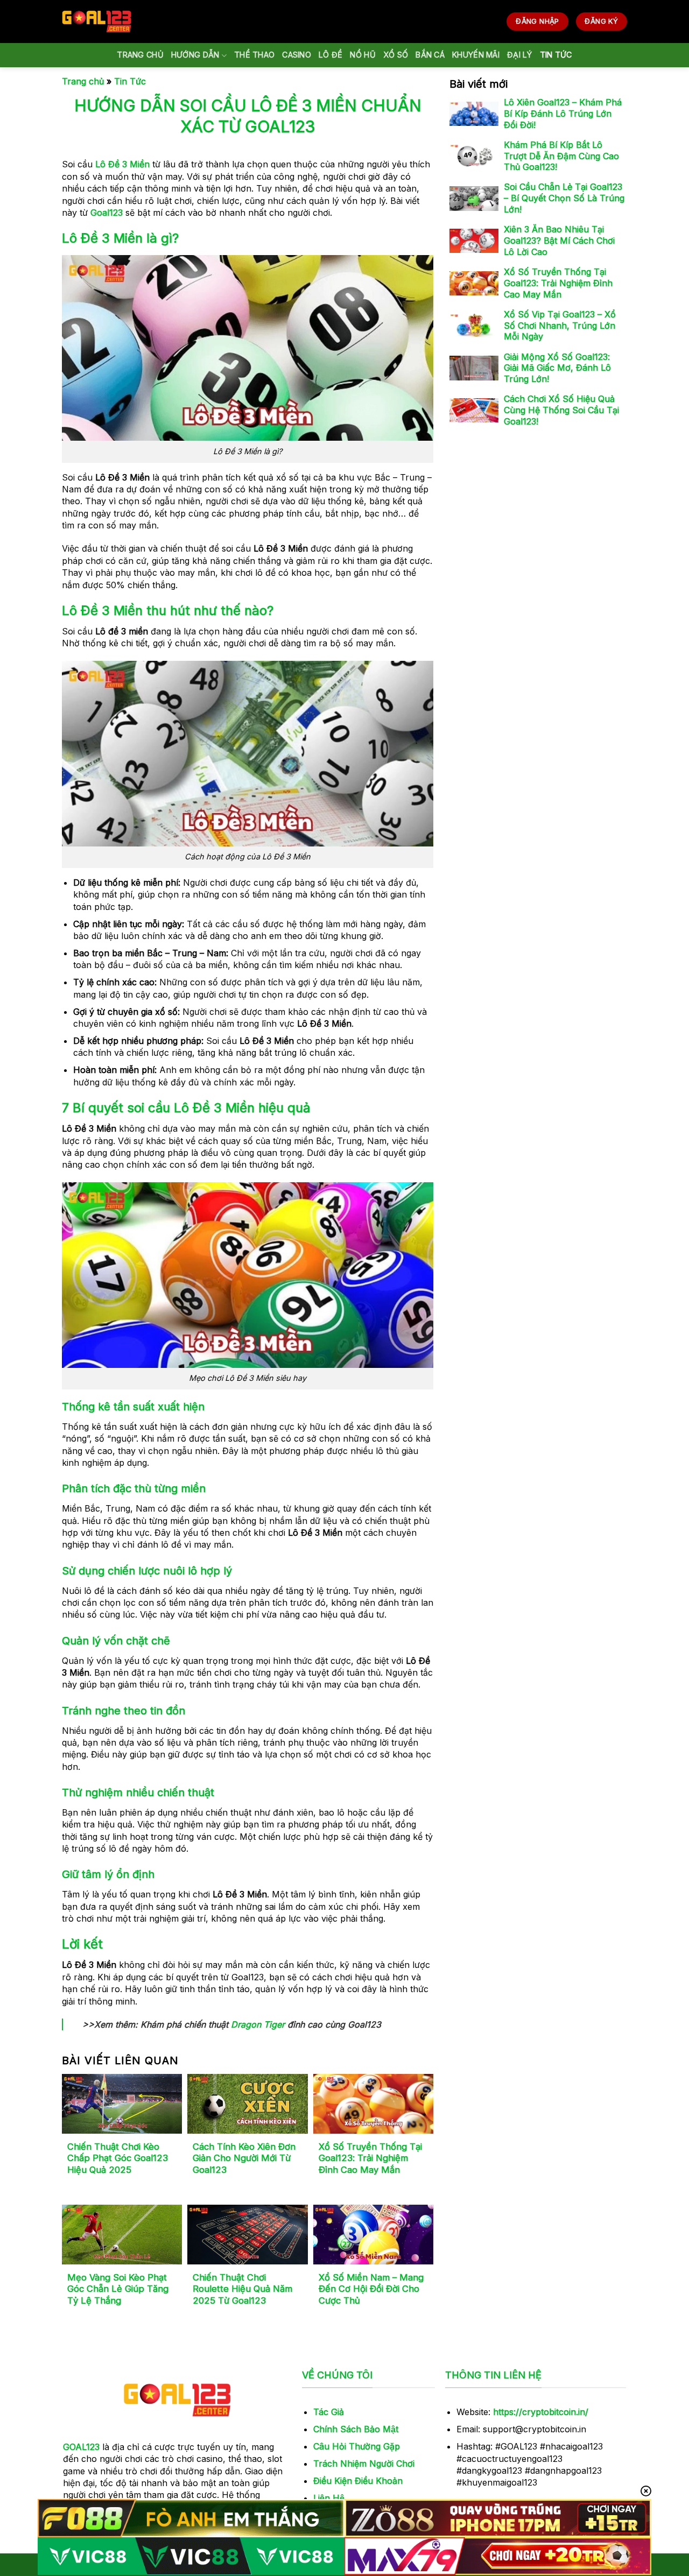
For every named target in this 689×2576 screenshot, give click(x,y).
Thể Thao (254, 55)
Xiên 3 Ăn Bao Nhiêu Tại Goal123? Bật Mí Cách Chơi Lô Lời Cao (559, 241)
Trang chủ (140, 55)
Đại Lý (520, 55)
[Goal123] (97, 21)
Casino (297, 55)
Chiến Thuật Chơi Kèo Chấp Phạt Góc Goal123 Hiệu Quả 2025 (118, 2158)
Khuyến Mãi (476, 55)
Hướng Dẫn (195, 55)
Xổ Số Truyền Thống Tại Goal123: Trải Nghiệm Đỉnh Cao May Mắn (370, 2158)
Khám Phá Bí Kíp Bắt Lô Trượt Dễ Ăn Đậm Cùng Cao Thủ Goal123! (561, 156)
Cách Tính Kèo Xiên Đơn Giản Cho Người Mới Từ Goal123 (244, 2158)
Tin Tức (556, 55)
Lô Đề (331, 55)
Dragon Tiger (258, 2024)
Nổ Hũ (363, 55)
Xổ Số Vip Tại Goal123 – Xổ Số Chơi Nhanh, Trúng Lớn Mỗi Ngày (560, 326)
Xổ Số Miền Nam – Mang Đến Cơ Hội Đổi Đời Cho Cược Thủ (371, 2289)
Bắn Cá (430, 55)
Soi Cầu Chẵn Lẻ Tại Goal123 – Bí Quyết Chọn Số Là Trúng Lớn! (564, 199)
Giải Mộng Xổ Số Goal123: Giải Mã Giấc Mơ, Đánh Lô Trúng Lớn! (557, 368)
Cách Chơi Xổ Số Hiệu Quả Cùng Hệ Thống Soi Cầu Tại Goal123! (561, 411)
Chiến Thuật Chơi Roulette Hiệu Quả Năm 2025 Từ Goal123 (242, 2289)
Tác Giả (329, 2412)
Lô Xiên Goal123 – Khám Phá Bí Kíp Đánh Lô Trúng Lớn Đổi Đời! (563, 114)
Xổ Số (396, 55)
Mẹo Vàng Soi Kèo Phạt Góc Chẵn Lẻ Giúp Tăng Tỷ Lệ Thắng (118, 2289)
